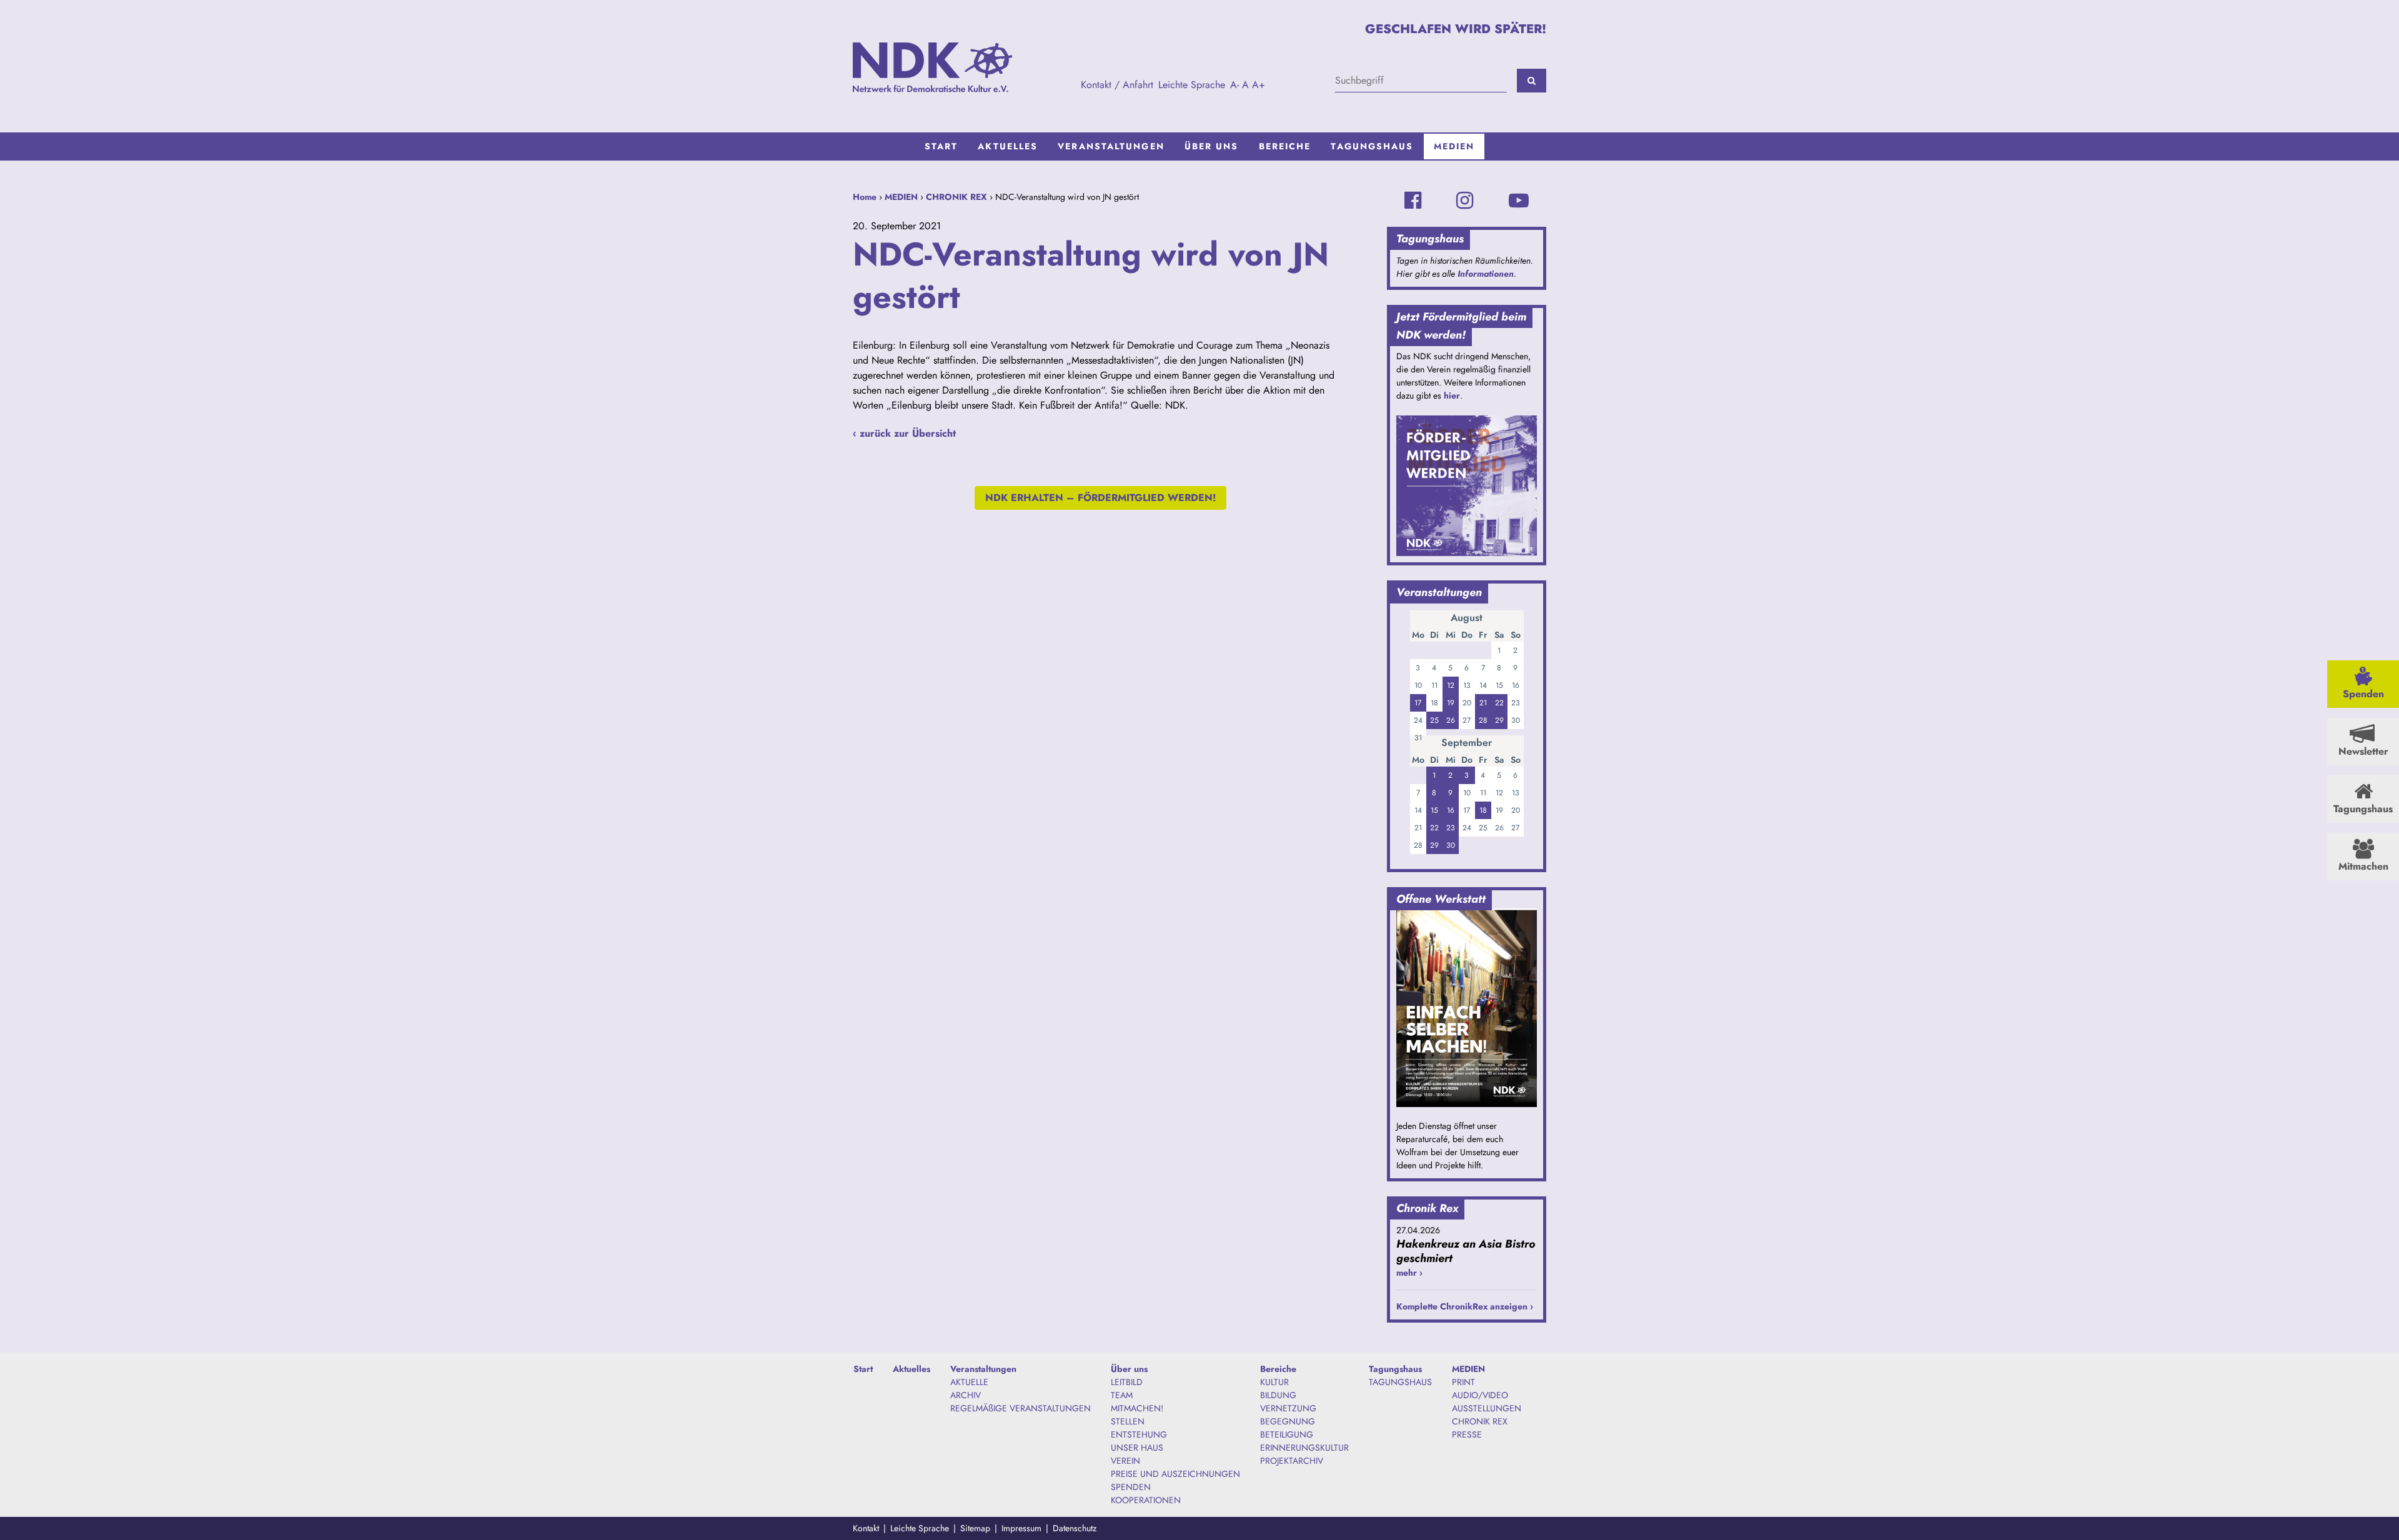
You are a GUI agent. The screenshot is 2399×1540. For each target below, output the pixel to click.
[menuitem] (941, 147)
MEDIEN (1454, 146)
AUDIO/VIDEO (1480, 1395)
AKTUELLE (969, 1382)
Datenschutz (1075, 1528)
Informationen (1486, 274)
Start (941, 146)
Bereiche (1285, 146)
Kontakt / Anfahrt (1117, 85)
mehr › (1409, 1273)
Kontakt (866, 1528)
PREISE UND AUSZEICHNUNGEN (1175, 1474)
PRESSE (1467, 1434)
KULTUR (1274, 1382)
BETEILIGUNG (1287, 1434)
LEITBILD (1127, 1382)
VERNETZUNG (1288, 1408)
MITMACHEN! (1137, 1408)
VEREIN (1125, 1461)
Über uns (1212, 146)
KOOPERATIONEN (1146, 1500)
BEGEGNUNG (1288, 1421)
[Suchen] (1532, 81)
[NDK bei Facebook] (1413, 201)
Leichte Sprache (1192, 85)
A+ (1259, 85)
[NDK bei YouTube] (1519, 201)
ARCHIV (966, 1395)
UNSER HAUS (1137, 1448)
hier (1452, 395)
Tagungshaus (1372, 146)
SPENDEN (1131, 1487)
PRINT (1463, 1382)
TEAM (1122, 1395)
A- (1234, 85)
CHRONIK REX (956, 197)
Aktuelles (1008, 146)
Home (865, 197)
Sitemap (975, 1528)
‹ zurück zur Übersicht (904, 433)
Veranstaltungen (1111, 146)
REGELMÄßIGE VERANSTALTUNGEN (1021, 1408)
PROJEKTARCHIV (1292, 1461)
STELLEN (1128, 1421)
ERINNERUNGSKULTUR (1304, 1448)
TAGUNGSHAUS (1400, 1382)
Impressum (1021, 1528)
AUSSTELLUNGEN (1487, 1408)
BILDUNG (1278, 1395)
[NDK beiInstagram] (1465, 201)
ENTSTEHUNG (1139, 1434)
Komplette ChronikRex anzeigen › (1465, 1306)
